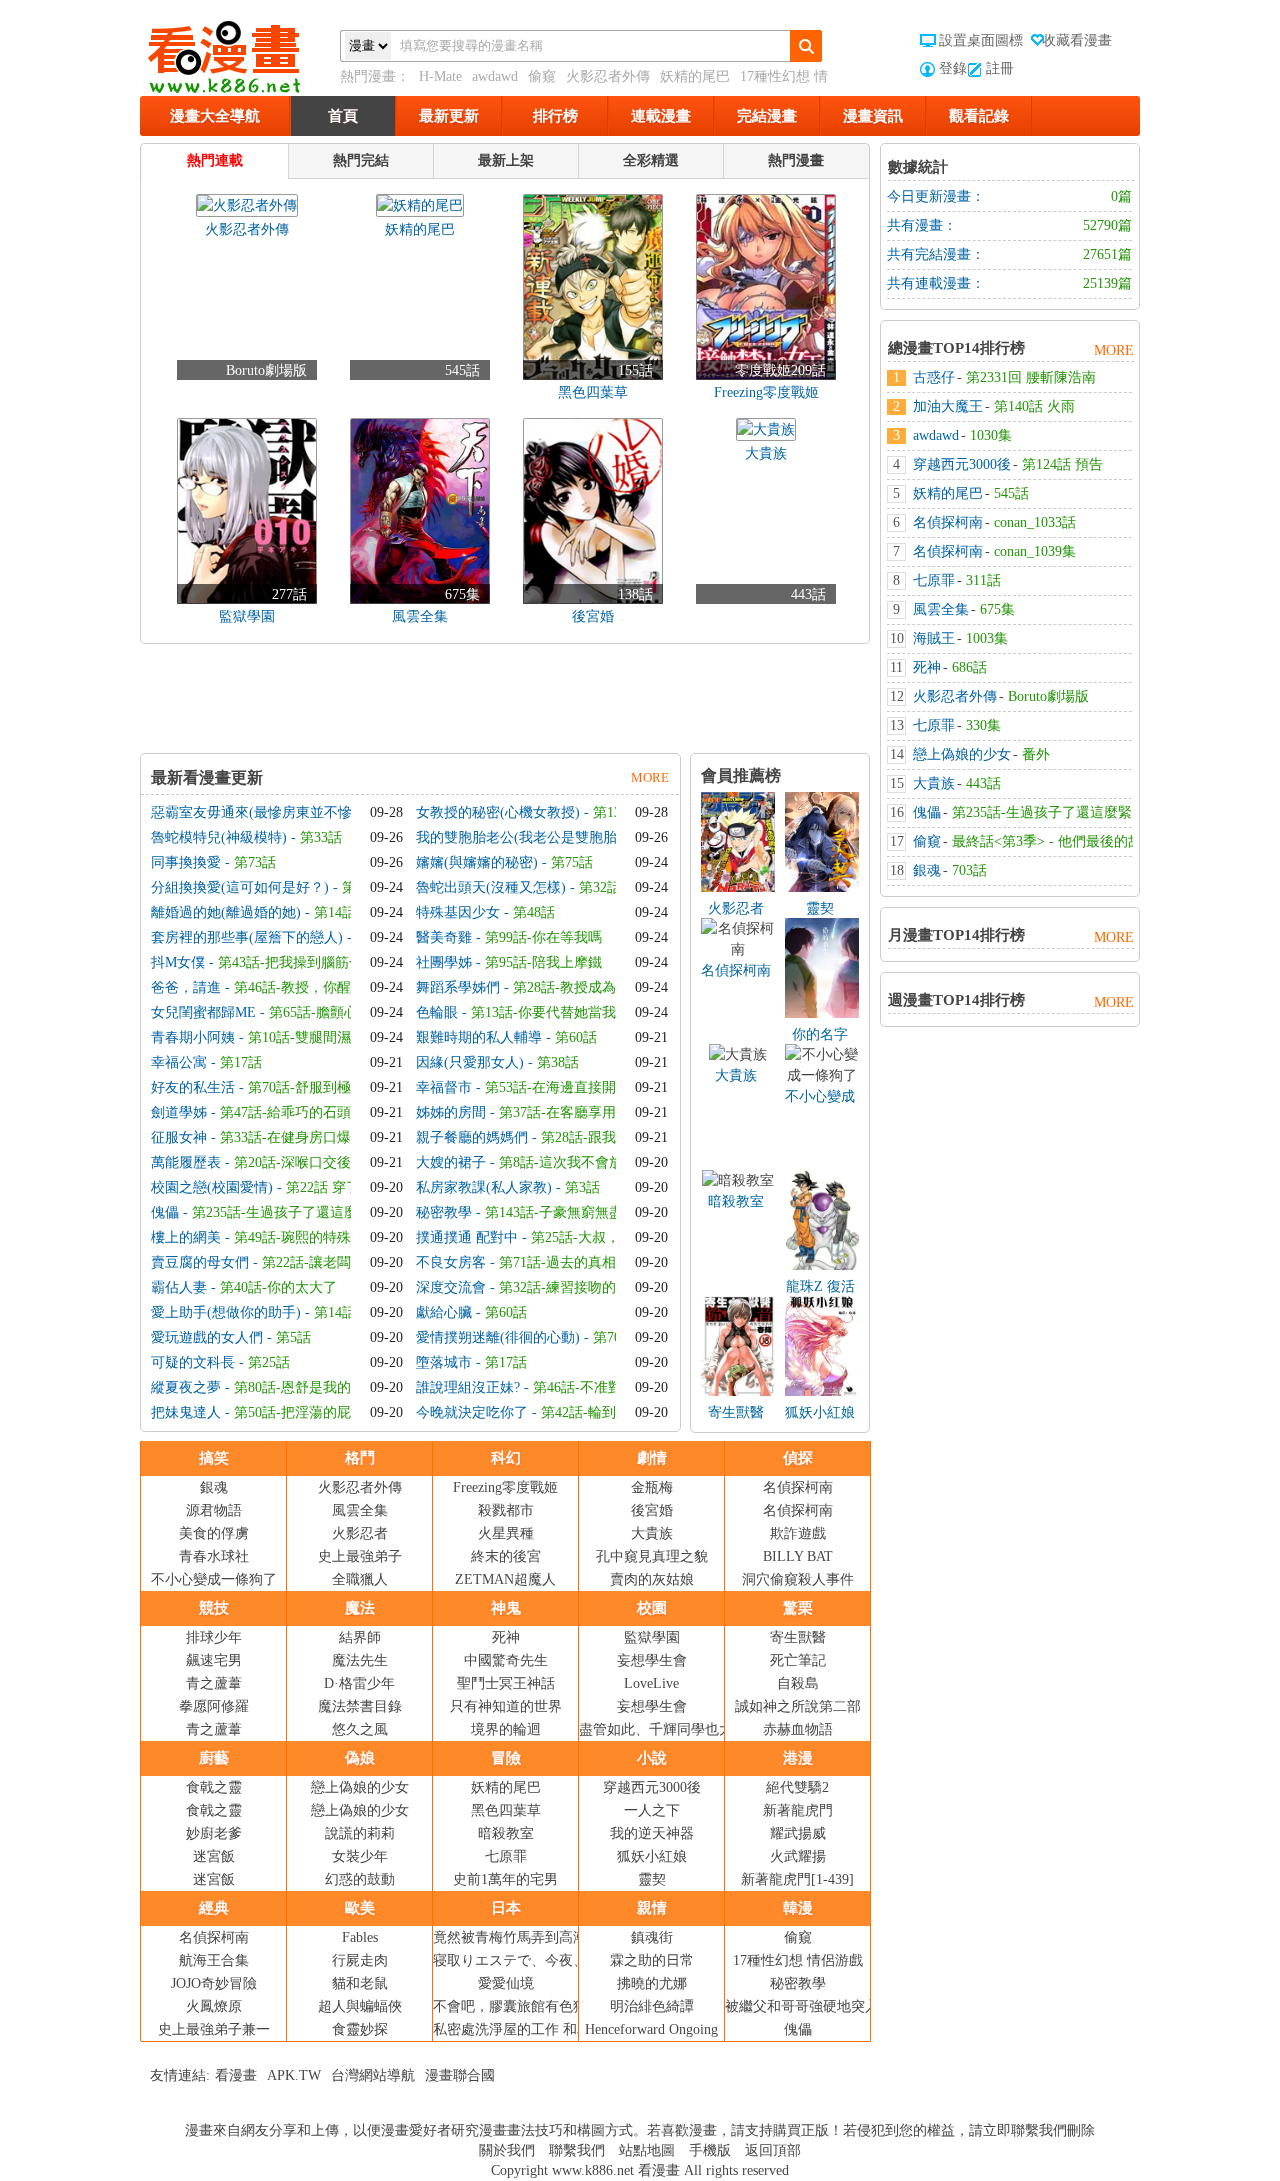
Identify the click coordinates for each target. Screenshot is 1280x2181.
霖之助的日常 (652, 1960)
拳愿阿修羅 (214, 1706)
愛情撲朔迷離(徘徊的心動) (498, 1337)
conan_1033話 (1035, 522)
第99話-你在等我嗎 (543, 937)
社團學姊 (444, 962)
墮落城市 (444, 1362)
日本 (506, 1908)
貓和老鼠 (360, 1983)
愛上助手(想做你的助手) (226, 1312)
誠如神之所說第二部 (798, 1706)
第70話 (614, 1337)
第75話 (572, 862)
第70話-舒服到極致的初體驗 (334, 1087)
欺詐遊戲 (798, 1533)
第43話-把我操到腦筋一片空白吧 (318, 962)
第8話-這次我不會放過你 (575, 1162)
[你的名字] (822, 1013)
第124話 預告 (1062, 464)
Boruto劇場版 (1048, 696)
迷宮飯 (214, 1856)
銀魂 (214, 1487)
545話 (1011, 493)
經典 (214, 1908)
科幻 (506, 1458)
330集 (983, 725)
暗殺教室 (736, 1201)
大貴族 (736, 1075)
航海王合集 (214, 1960)
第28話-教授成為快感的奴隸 (599, 987)
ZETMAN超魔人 (505, 1579)
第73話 (255, 862)
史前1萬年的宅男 (505, 1879)
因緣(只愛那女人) (470, 1062)
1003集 (987, 638)
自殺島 (798, 1683)
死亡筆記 (798, 1660)
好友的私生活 (193, 1087)
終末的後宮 (506, 1556)
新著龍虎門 (798, 1810)
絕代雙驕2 (797, 1787)
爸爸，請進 (186, 987)
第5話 (293, 1337)
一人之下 (652, 1810)
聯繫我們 (577, 2150)
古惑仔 (934, 377)
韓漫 (798, 1908)
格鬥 (360, 1458)
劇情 (652, 1458)
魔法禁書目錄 (360, 1706)
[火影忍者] (738, 887)
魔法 (360, 1608)
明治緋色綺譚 (652, 2006)
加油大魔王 (948, 406)
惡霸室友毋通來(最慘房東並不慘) (254, 812)
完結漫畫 (767, 116)
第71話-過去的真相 (557, 1262)
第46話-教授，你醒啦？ (306, 987)
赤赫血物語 (798, 1729)
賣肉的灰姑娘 (652, 1579)
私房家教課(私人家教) (484, 1187)
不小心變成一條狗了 (820, 1097)
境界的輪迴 (506, 1729)
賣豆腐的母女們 (200, 1262)
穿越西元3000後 (652, 1787)
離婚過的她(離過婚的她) (226, 912)
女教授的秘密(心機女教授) (498, 812)
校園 (652, 1608)
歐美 (360, 1908)
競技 (214, 1608)
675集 (997, 609)
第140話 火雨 (1034, 406)
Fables (360, 1937)
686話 (969, 667)
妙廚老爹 (214, 1833)
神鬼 (506, 1608)
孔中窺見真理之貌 (652, 1556)
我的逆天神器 (652, 1833)
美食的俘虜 (214, 1533)
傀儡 (165, 1212)
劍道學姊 (179, 1112)
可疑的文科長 (193, 1362)
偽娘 (360, 1758)
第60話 (576, 1037)
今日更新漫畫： (936, 196)
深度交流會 (451, 1287)
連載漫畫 (661, 116)
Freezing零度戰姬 (505, 1487)
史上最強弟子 (360, 1556)
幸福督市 (444, 1087)
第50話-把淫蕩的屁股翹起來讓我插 (341, 1412)
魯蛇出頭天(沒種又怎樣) (491, 887)
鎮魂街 (652, 1937)
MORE (650, 777)
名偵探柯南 (736, 970)
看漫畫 (236, 2075)
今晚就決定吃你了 (472, 1412)
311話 (983, 580)
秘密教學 (444, 1212)
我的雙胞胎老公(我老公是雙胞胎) (519, 837)
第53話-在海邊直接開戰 (557, 1087)
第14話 (335, 912)
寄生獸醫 (736, 1412)
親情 (652, 1908)
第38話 (558, 1062)
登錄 (953, 68)
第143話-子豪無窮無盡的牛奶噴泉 (589, 1212)
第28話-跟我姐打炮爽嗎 (613, 1137)
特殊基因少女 (458, 912)
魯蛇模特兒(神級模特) (219, 837)
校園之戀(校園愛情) (212, 1187)
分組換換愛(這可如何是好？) (240, 887)
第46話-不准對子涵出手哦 (612, 1387)
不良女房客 (451, 1262)
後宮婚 (652, 1510)
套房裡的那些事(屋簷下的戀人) (247, 937)
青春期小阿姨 (193, 1037)
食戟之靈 (214, 1787)
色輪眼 (437, 1012)
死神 (506, 1637)
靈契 (820, 908)
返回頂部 (773, 2150)
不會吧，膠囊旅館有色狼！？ (524, 2006)
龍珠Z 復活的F (820, 1287)
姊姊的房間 (451, 1112)
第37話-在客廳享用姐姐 (571, 1112)
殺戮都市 (506, 1510)
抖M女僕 (178, 962)
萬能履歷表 (186, 1162)
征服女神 (179, 1137)
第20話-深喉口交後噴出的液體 (327, 1162)
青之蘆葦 (214, 1683)
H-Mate (440, 76)
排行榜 (555, 116)
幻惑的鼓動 (360, 1879)
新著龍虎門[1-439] (797, 1879)
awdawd (495, 76)
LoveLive (651, 1683)
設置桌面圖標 (981, 40)
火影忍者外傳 (608, 76)
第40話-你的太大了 (278, 1287)
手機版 (710, 2150)
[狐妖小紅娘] (822, 1391)
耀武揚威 (798, 1833)
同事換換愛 (186, 862)
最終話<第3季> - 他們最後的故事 (1054, 841)
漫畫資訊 (873, 116)
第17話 (241, 1062)
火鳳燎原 (214, 2006)
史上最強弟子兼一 (214, 2029)
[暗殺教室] (738, 1180)
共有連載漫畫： (936, 283)
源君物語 (214, 1510)
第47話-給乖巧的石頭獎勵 (299, 1112)
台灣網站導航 (373, 2075)
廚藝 (214, 1758)
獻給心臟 (444, 1312)
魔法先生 (360, 1660)
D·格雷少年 (359, 1683)
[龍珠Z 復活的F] (822, 1265)
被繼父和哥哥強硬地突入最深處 (823, 2006)
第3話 (582, 1187)
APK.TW (294, 2075)
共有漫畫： (922, 225)
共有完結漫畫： (936, 254)
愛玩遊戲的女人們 (207, 1337)
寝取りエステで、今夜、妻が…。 (538, 1960)
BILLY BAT (798, 1556)
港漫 (798, 1758)
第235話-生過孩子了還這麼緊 (282, 1212)
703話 (969, 870)
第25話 (269, 1362)
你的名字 (820, 1034)
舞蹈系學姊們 (458, 987)
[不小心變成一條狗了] (822, 1075)
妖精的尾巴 (695, 76)
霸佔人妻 (179, 1287)
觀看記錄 (979, 116)
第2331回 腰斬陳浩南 (1031, 377)
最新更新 (449, 116)
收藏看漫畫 (1077, 40)
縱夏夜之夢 (186, 1387)
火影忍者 (736, 908)
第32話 (600, 887)
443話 (983, 783)
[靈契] (822, 887)
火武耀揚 (798, 1856)
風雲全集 (360, 1510)
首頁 (343, 116)
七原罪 (506, 1856)
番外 (1036, 754)
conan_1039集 (1035, 551)
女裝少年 (360, 1856)
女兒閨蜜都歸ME (203, 1012)
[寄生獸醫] (738, 1391)
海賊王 (934, 638)
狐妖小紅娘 (820, 1412)
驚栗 (798, 1608)
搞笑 (214, 1458)
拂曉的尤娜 (652, 1983)
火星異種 (506, 1533)
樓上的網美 (186, 1237)
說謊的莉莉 (360, 1833)
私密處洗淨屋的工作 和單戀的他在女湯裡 (561, 2029)
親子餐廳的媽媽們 (472, 1137)
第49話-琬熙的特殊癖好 (306, 1237)
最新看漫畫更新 (207, 777)
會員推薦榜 (741, 775)
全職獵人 (360, 1579)
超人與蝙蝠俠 (360, 2006)
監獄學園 (652, 1637)
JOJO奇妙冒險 (214, 1983)
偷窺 (542, 76)
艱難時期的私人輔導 (479, 1037)
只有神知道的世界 (506, 1706)
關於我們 (507, 2150)
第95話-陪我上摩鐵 (543, 962)
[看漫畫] (240, 53)
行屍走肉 (360, 1960)
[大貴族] (738, 1054)
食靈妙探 (360, 2029)
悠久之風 (360, 1729)
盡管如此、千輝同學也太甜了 (670, 1729)
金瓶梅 (652, 1487)
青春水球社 (214, 1556)
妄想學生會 (652, 1660)
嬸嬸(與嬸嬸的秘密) (477, 862)
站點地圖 (647, 2150)
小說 (652, 1758)
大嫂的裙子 (451, 1162)
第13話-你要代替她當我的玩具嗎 (571, 1012)
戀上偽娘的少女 (360, 1787)
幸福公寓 (179, 1062)
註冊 (1000, 68)
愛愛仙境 (506, 1983)
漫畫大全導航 (215, 116)
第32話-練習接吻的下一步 (578, 1287)
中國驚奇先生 (506, 1660)
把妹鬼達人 (186, 1412)
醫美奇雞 (444, 937)
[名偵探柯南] (738, 949)
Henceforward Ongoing (651, 2029)
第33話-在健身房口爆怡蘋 (299, 1137)
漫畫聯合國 (460, 2075)
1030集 (991, 435)
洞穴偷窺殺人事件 (798, 1579)
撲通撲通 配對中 (467, 1237)
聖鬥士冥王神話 (506, 1683)
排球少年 (214, 1637)
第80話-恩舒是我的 (292, 1387)
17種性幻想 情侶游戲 (798, 1960)
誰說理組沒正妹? (468, 1387)
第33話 (321, 837)
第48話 (534, 912)
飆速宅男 (214, 1660)
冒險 (506, 1758)
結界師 (360, 1637)
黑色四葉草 (506, 1810)
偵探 (798, 1458)
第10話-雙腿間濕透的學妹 (327, 1037)
